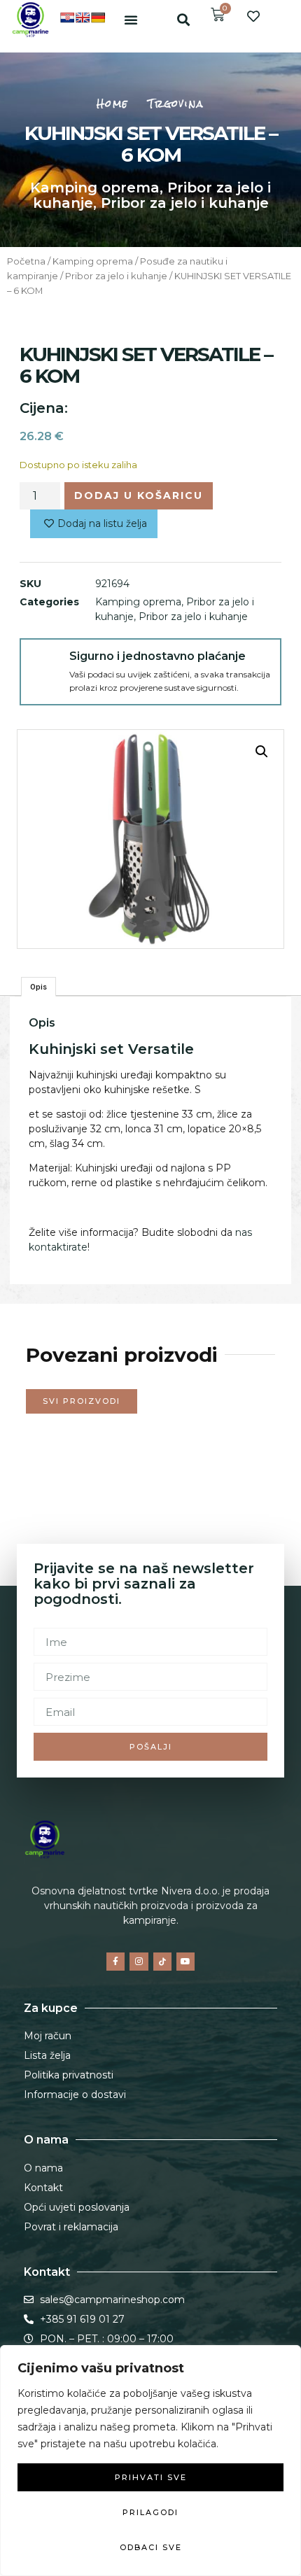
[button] (131, 20)
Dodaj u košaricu (139, 495)
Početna (26, 261)
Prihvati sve (151, 2477)
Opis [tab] (38, 987)
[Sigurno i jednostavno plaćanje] (45, 663)
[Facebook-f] (115, 1962)
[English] (83, 17)
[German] (98, 17)
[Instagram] (139, 1962)
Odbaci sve (151, 2547)
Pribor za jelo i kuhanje (185, 203)
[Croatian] (67, 17)
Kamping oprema (95, 188)
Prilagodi (150, 2512)
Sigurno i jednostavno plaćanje (157, 656)
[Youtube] (185, 1962)
